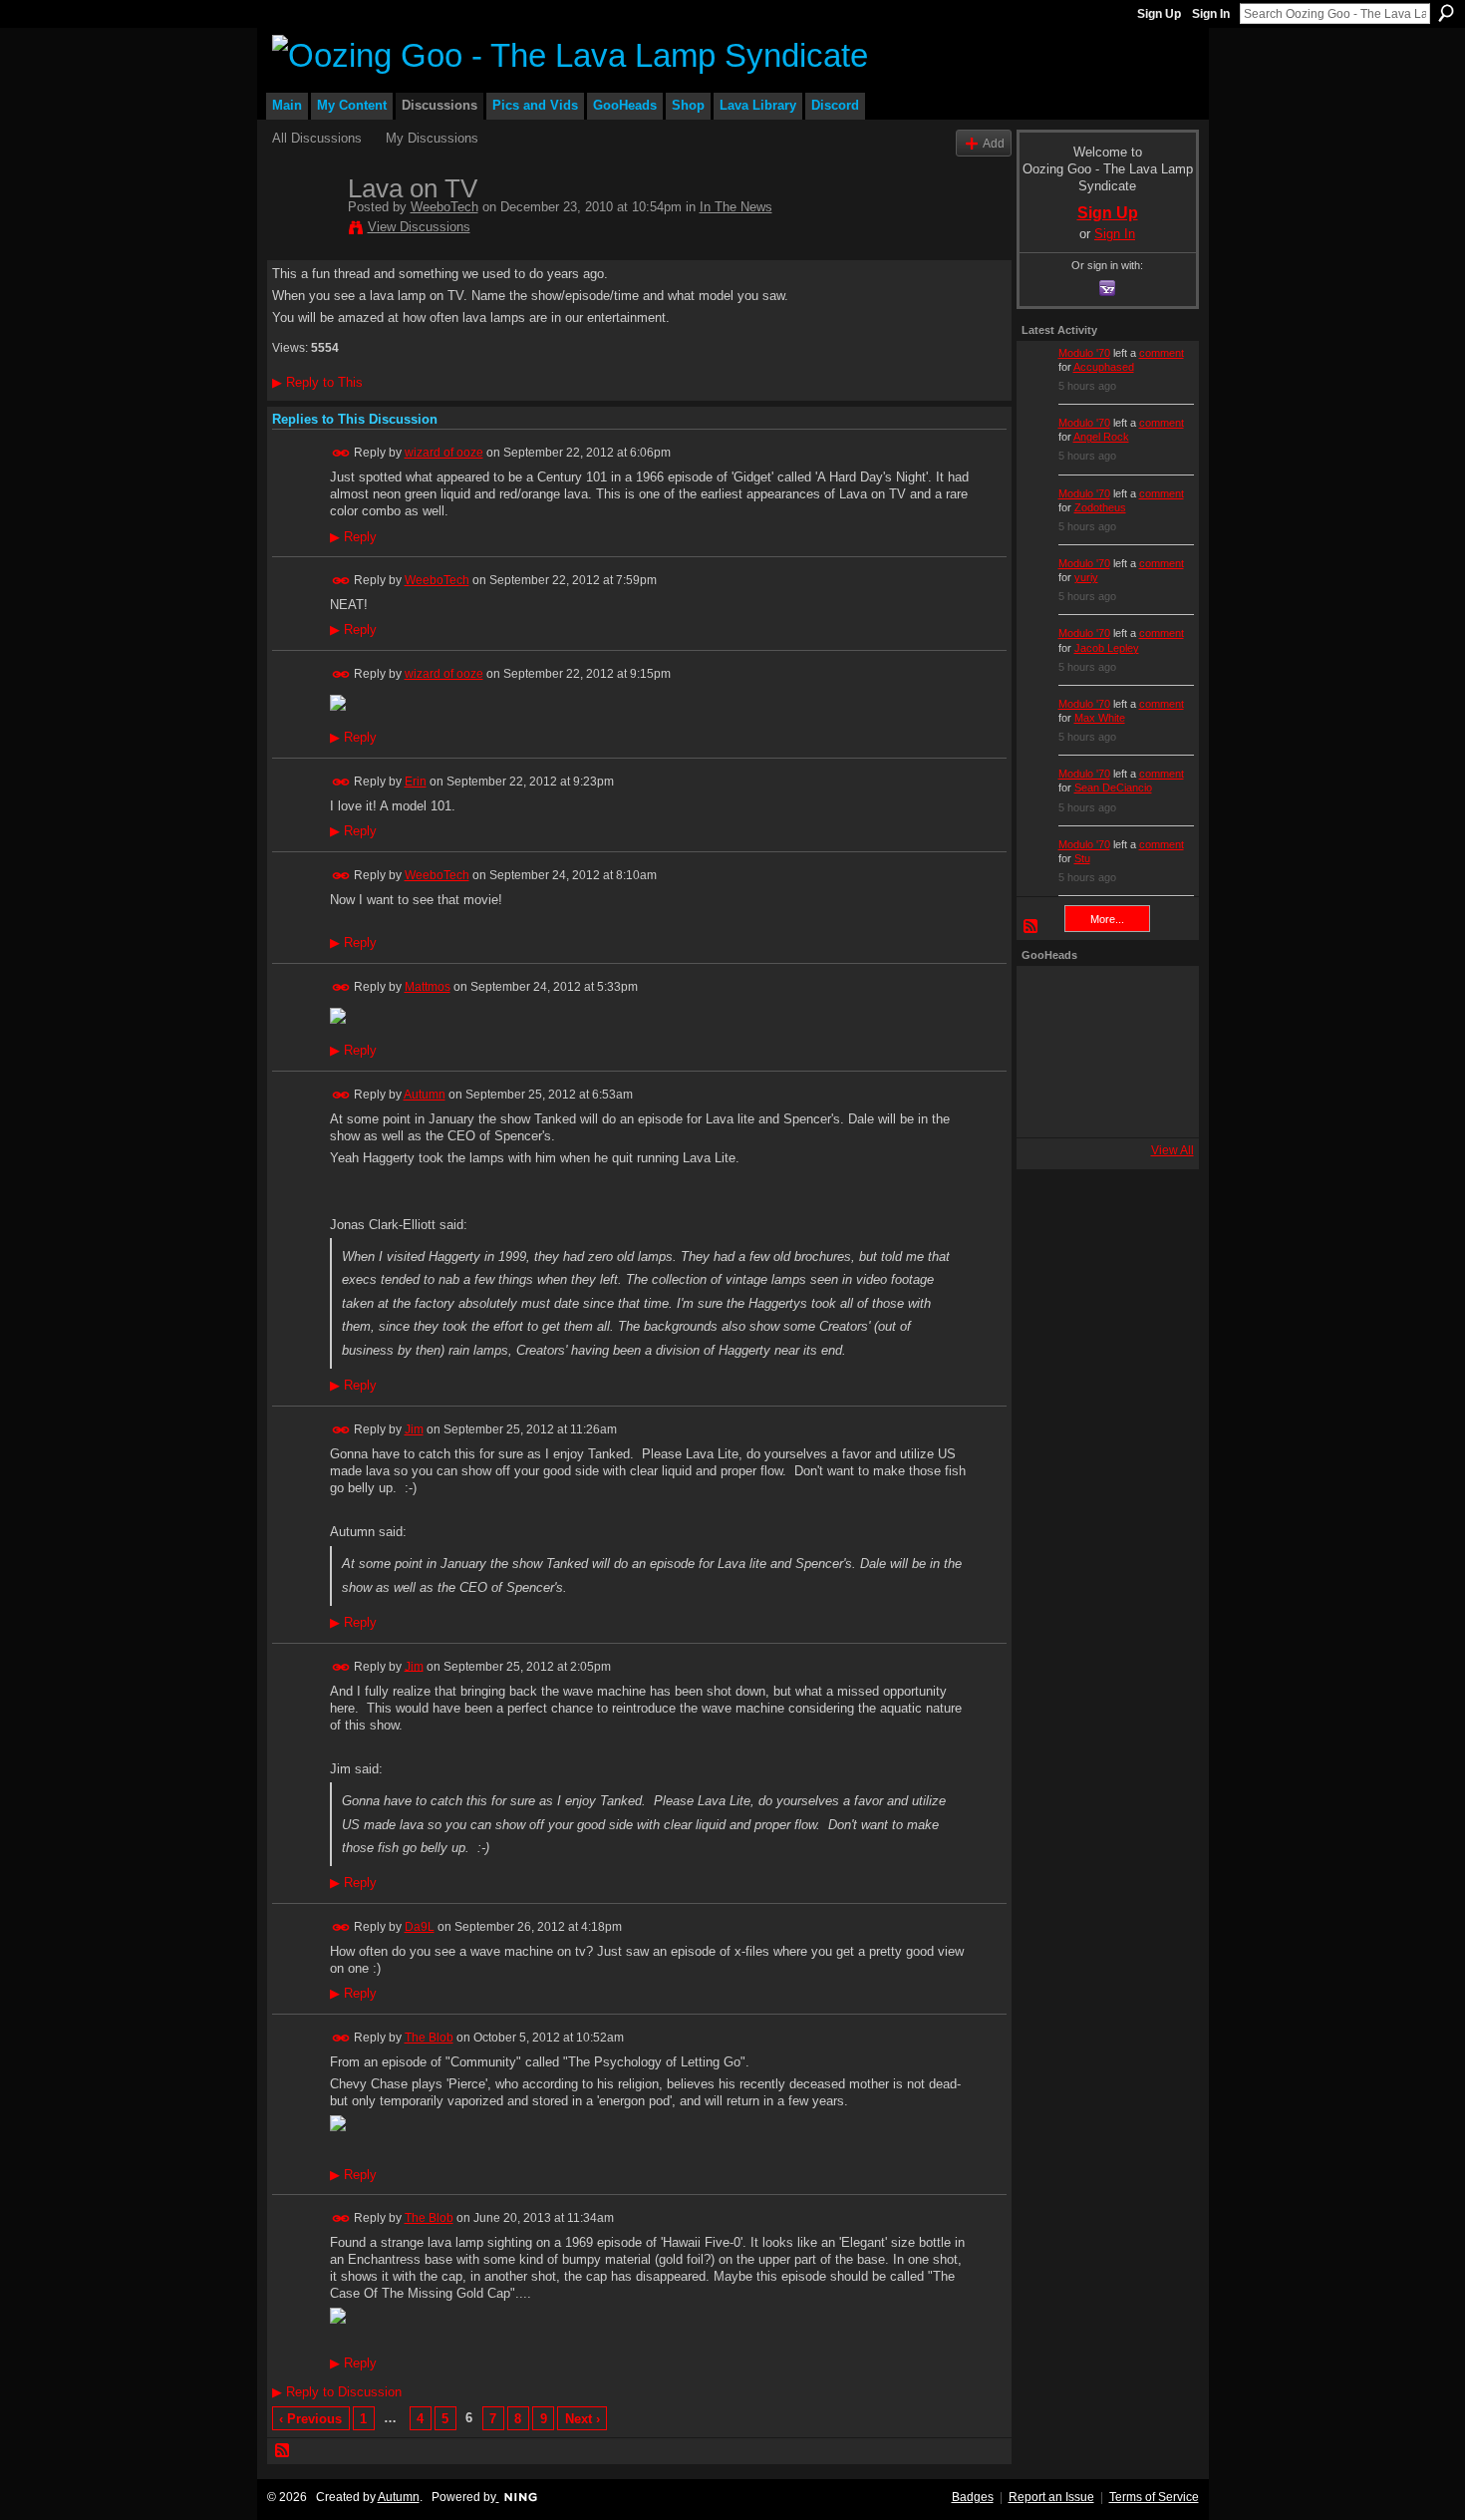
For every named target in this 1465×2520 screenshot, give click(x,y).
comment (1162, 353)
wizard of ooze (444, 453)
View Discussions (419, 227)
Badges (973, 2497)
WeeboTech (444, 207)
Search (1446, 13)
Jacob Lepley (1107, 648)
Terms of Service (1154, 2497)
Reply (353, 537)
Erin (416, 782)
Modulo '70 (1084, 353)
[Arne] (1102, 1105)
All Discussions (317, 138)
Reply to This (317, 382)
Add (994, 143)
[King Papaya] (1048, 998)
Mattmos (428, 987)
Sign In (1211, 14)
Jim (414, 1429)
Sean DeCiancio (1113, 787)
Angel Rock (1101, 437)
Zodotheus (1100, 507)
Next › (583, 2419)
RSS (283, 2451)
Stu (1082, 858)
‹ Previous (310, 2419)
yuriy (1086, 577)
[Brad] (1156, 1052)
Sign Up (1159, 14)
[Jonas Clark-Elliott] (1048, 1052)
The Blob (429, 2038)
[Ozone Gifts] (1156, 998)
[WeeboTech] (304, 230)
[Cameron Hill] (1102, 998)
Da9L (420, 1927)
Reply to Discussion (337, 2392)
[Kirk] (1102, 1052)
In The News (736, 207)
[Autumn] (1048, 1105)
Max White (1100, 718)
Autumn (425, 1095)
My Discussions (432, 138)
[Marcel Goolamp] (1156, 1105)
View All (1172, 1150)
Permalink (341, 453)
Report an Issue (1051, 2497)
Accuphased (1104, 367)
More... (1107, 919)
